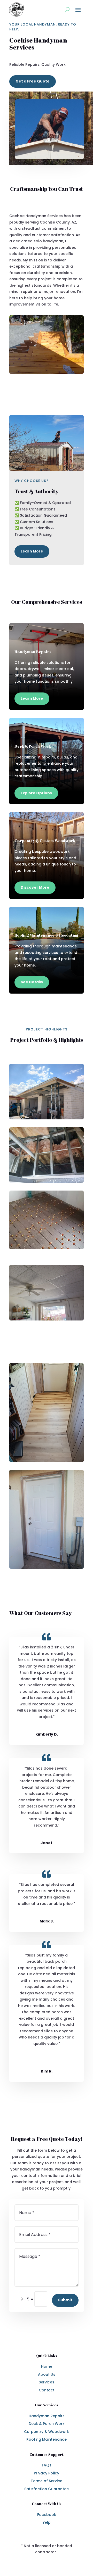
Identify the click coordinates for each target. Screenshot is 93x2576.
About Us (47, 2374)
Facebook (47, 2515)
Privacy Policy (47, 2473)
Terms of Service (47, 2481)
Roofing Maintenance (47, 2439)
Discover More (35, 887)
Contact (47, 2390)
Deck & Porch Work (47, 2424)
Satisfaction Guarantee (47, 2489)
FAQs (47, 2465)
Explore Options (36, 793)
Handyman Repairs (47, 2416)
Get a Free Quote (33, 81)
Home (47, 2366)
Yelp (47, 2522)
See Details (32, 982)
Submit (65, 2300)
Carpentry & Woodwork (47, 2432)
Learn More (32, 551)
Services (47, 2382)
